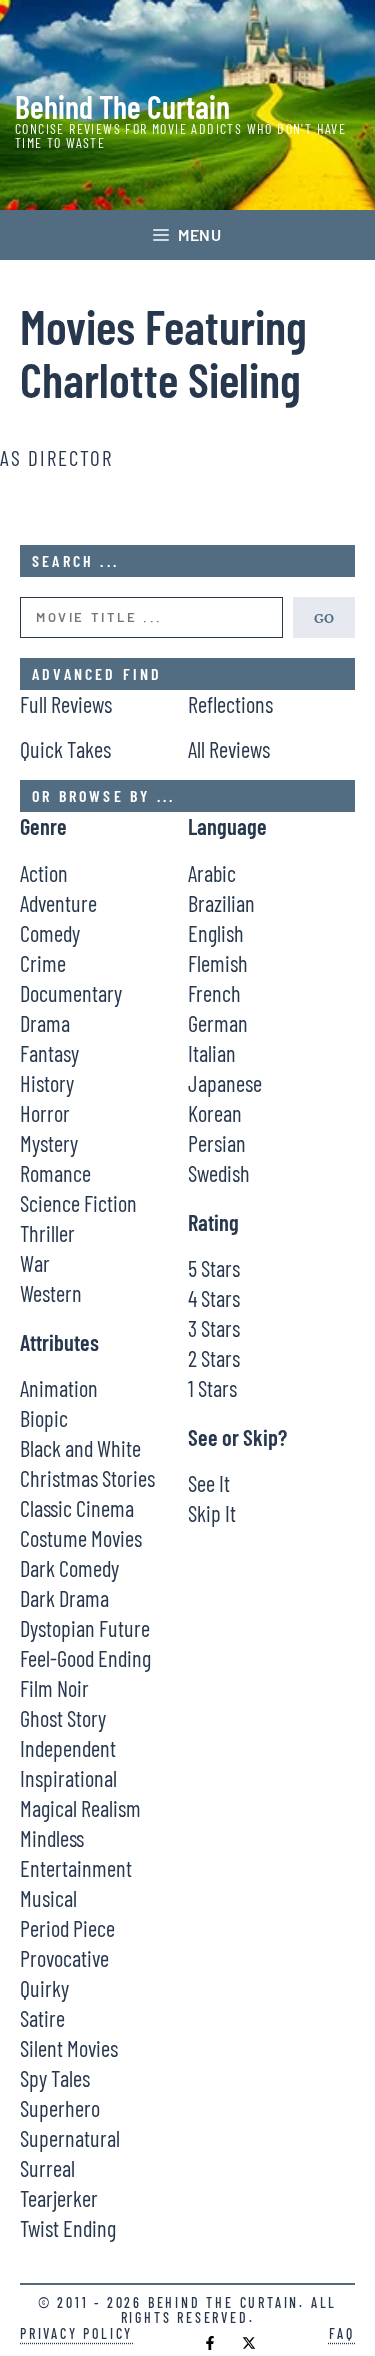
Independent (68, 1748)
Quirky (44, 1988)
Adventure (58, 903)
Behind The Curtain (122, 106)
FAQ (342, 2333)
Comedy (50, 933)
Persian (217, 1143)
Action (44, 873)
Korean (215, 1113)
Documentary (71, 993)
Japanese (225, 1083)
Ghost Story (63, 1718)
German (218, 1023)
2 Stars (214, 1358)
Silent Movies (69, 2048)
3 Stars (214, 1328)
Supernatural (70, 2138)
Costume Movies (81, 1538)
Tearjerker (59, 2198)
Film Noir (54, 1688)
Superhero (60, 2108)
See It (209, 1483)
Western (51, 1293)
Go (324, 617)
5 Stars (214, 1268)
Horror (45, 1113)
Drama (45, 1023)
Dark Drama (64, 1598)
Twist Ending (68, 2228)
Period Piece (67, 1928)
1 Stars (212, 1388)
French (214, 993)
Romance (55, 1173)
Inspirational (68, 1778)
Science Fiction (78, 1203)
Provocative (64, 1958)
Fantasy (49, 1053)
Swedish (219, 1173)
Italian (212, 1053)
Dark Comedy (69, 1568)
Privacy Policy (76, 2333)
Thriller (47, 1233)
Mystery (49, 1143)
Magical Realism (80, 1808)
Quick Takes (65, 749)
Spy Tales (55, 2078)
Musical (48, 1898)
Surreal (47, 2168)
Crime (43, 963)
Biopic (44, 1418)
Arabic (212, 873)
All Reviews (229, 749)
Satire (42, 2018)
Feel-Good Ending (85, 1658)
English (216, 933)
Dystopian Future (85, 1628)
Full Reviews (66, 704)
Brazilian (221, 903)
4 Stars (214, 1298)
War (35, 1263)
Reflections (230, 704)
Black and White (80, 1448)
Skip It (212, 1513)
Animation (59, 1388)
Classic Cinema (77, 1508)
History (47, 1083)
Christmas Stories (87, 1478)
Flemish (218, 963)
